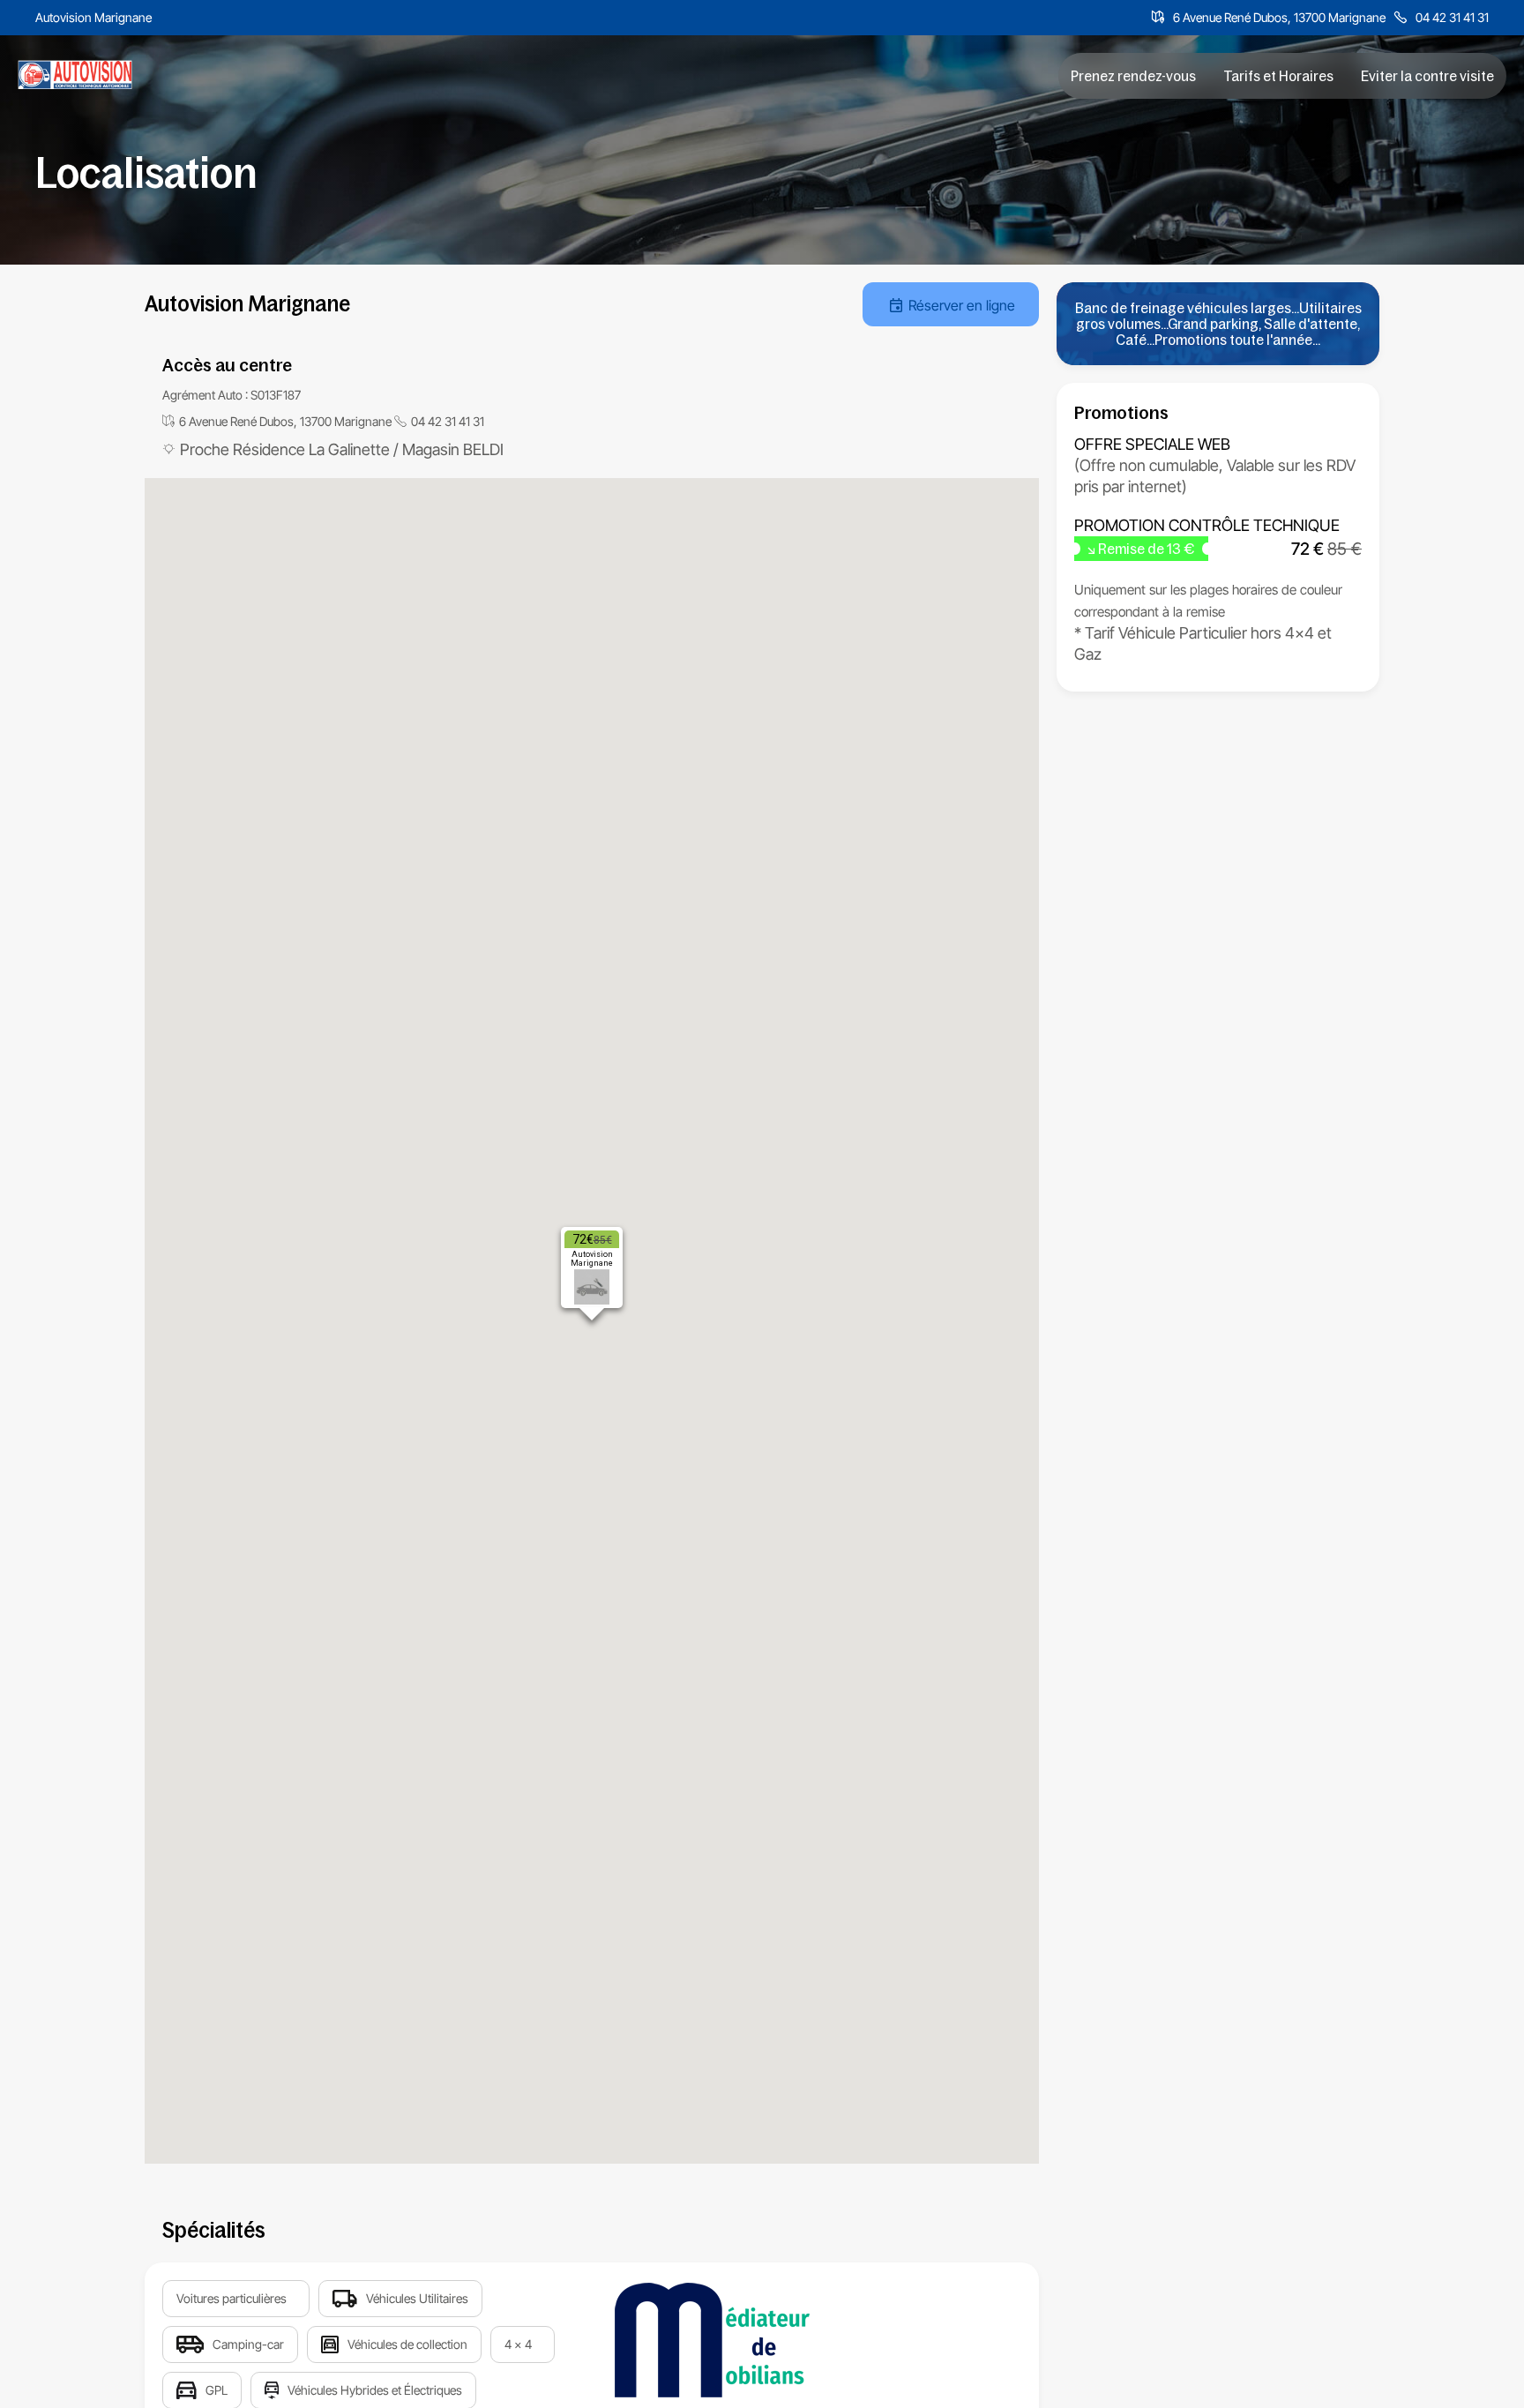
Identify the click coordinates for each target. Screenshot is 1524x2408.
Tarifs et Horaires (1278, 76)
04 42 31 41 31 (1452, 17)
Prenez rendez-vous (1133, 76)
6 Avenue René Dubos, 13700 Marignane (1279, 17)
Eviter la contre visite (1427, 76)
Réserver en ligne (962, 305)
